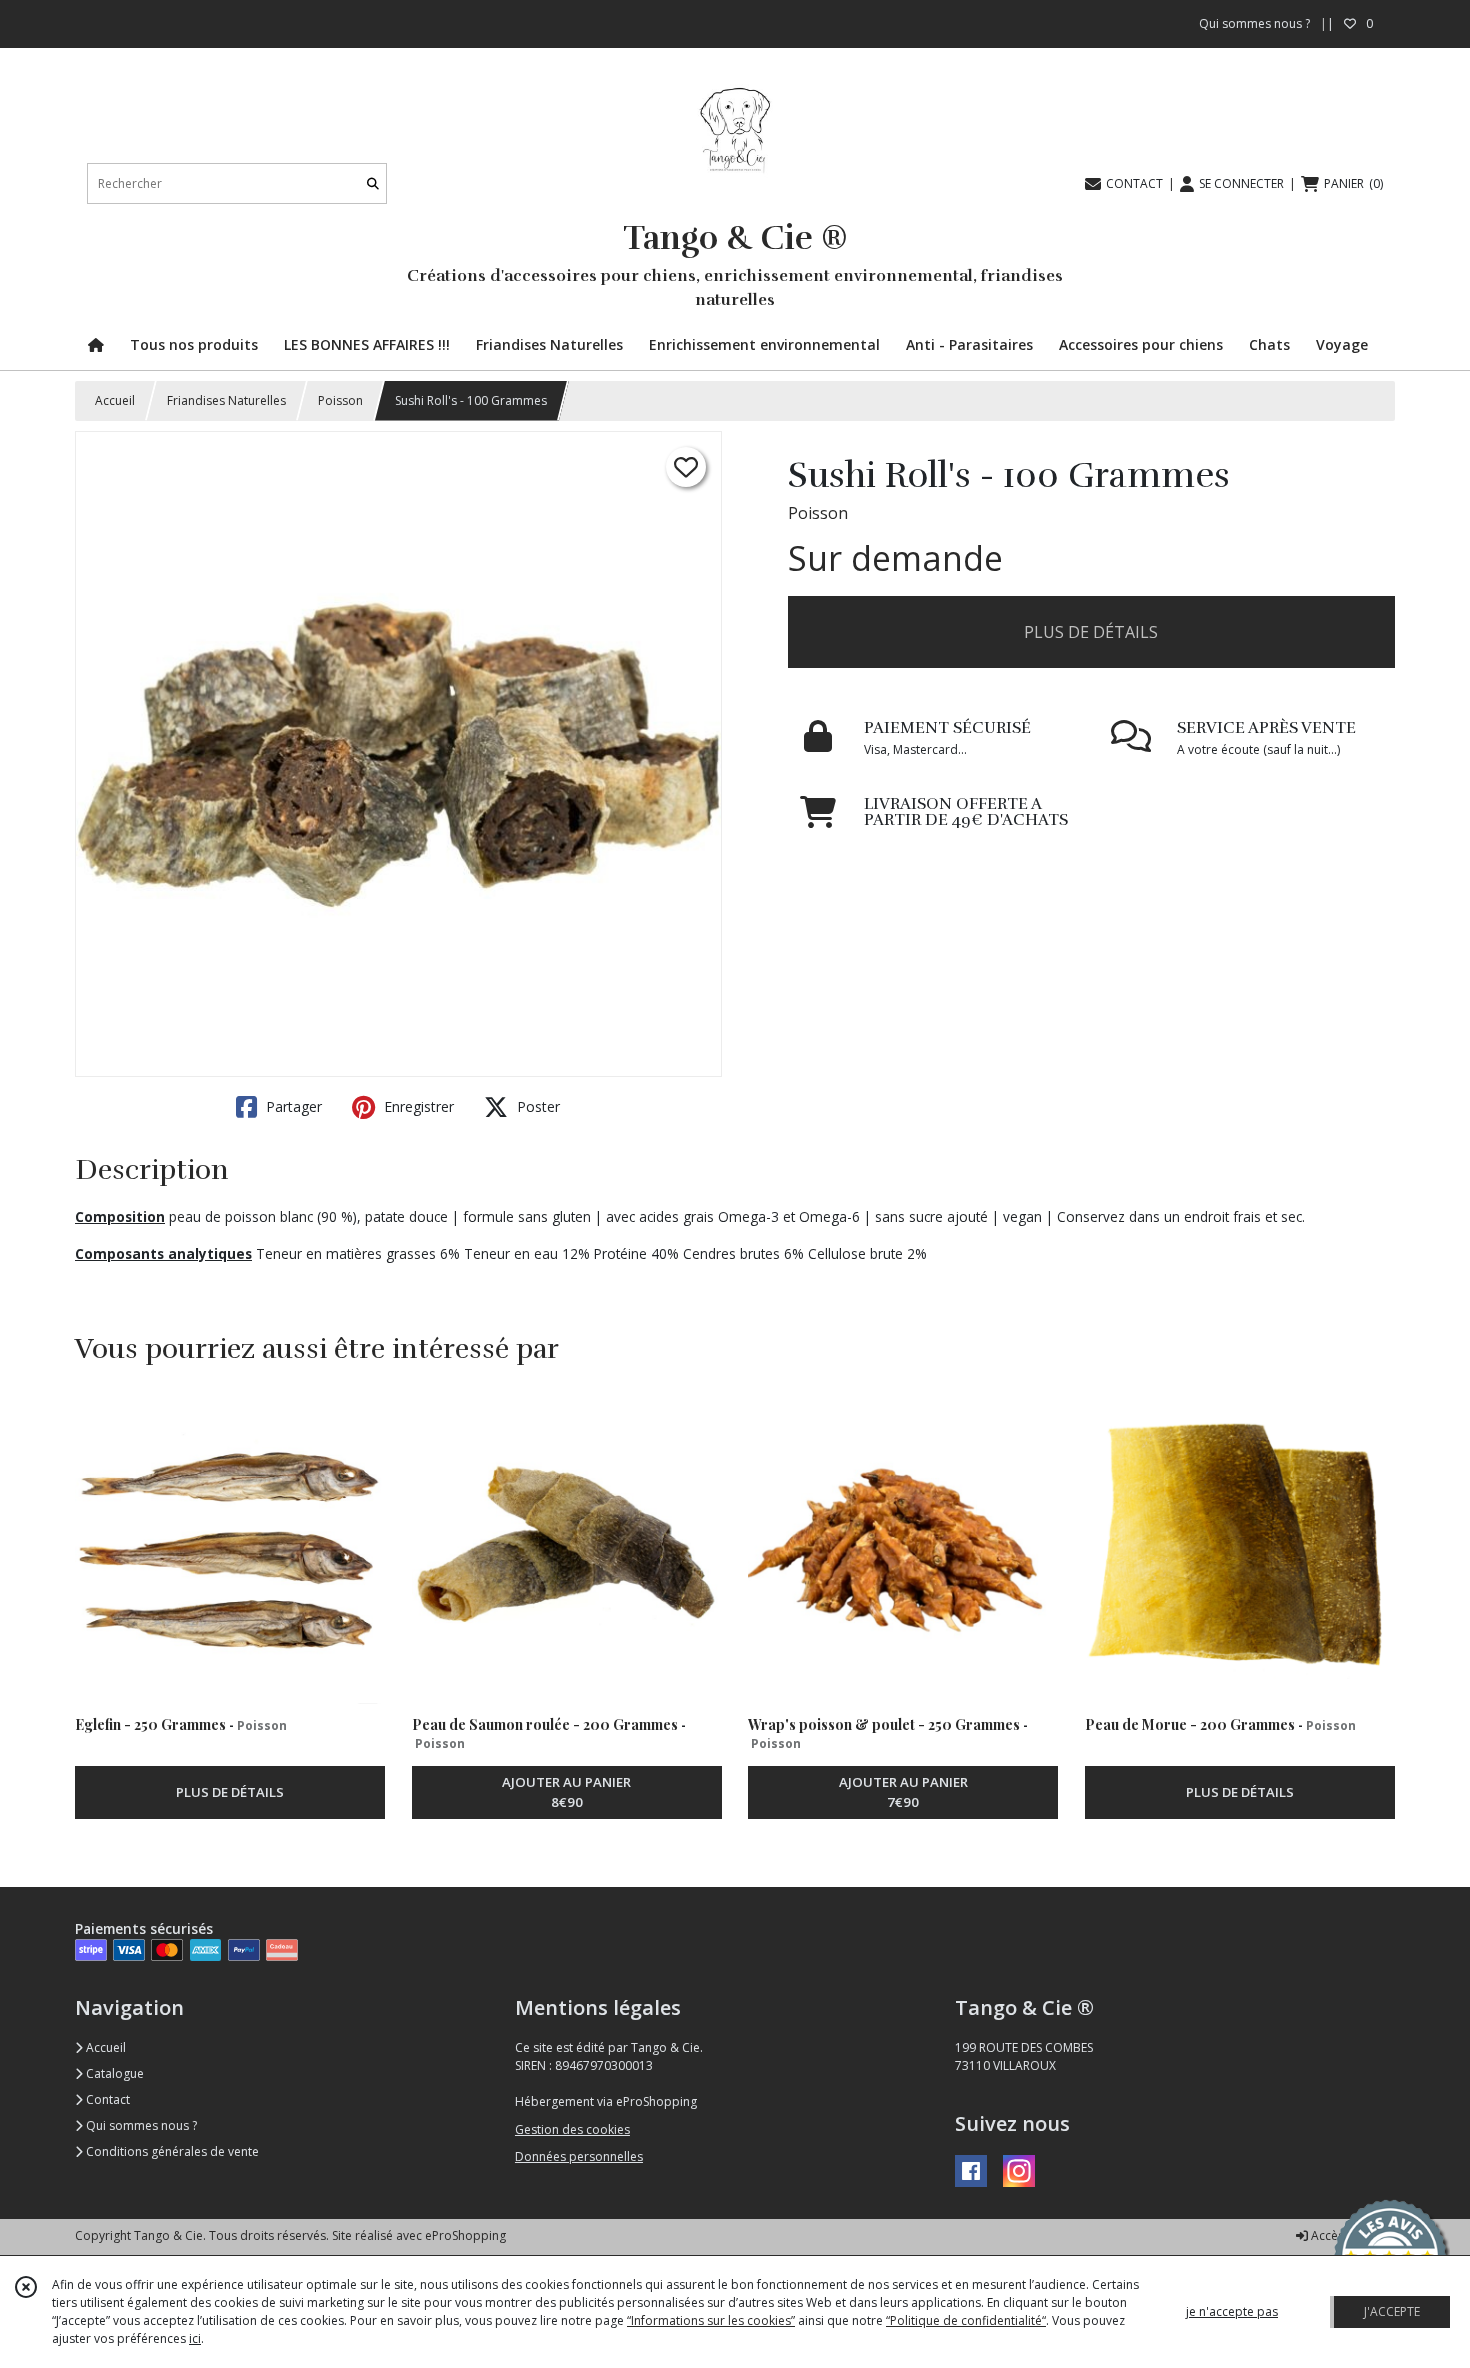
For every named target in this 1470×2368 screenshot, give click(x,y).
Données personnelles (579, 2156)
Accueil (115, 400)
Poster (536, 1106)
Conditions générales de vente (171, 2151)
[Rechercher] (373, 183)
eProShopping (465, 2235)
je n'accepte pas (1232, 2311)
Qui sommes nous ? (140, 2125)
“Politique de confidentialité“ (966, 2320)
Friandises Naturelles (226, 400)
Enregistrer (417, 1106)
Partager (292, 1106)
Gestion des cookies (572, 2129)
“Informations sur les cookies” (711, 2320)
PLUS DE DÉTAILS (1091, 632)
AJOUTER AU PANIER (566, 1792)
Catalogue (113, 2073)
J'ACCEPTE (1392, 2311)
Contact (106, 2099)
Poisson (340, 400)
